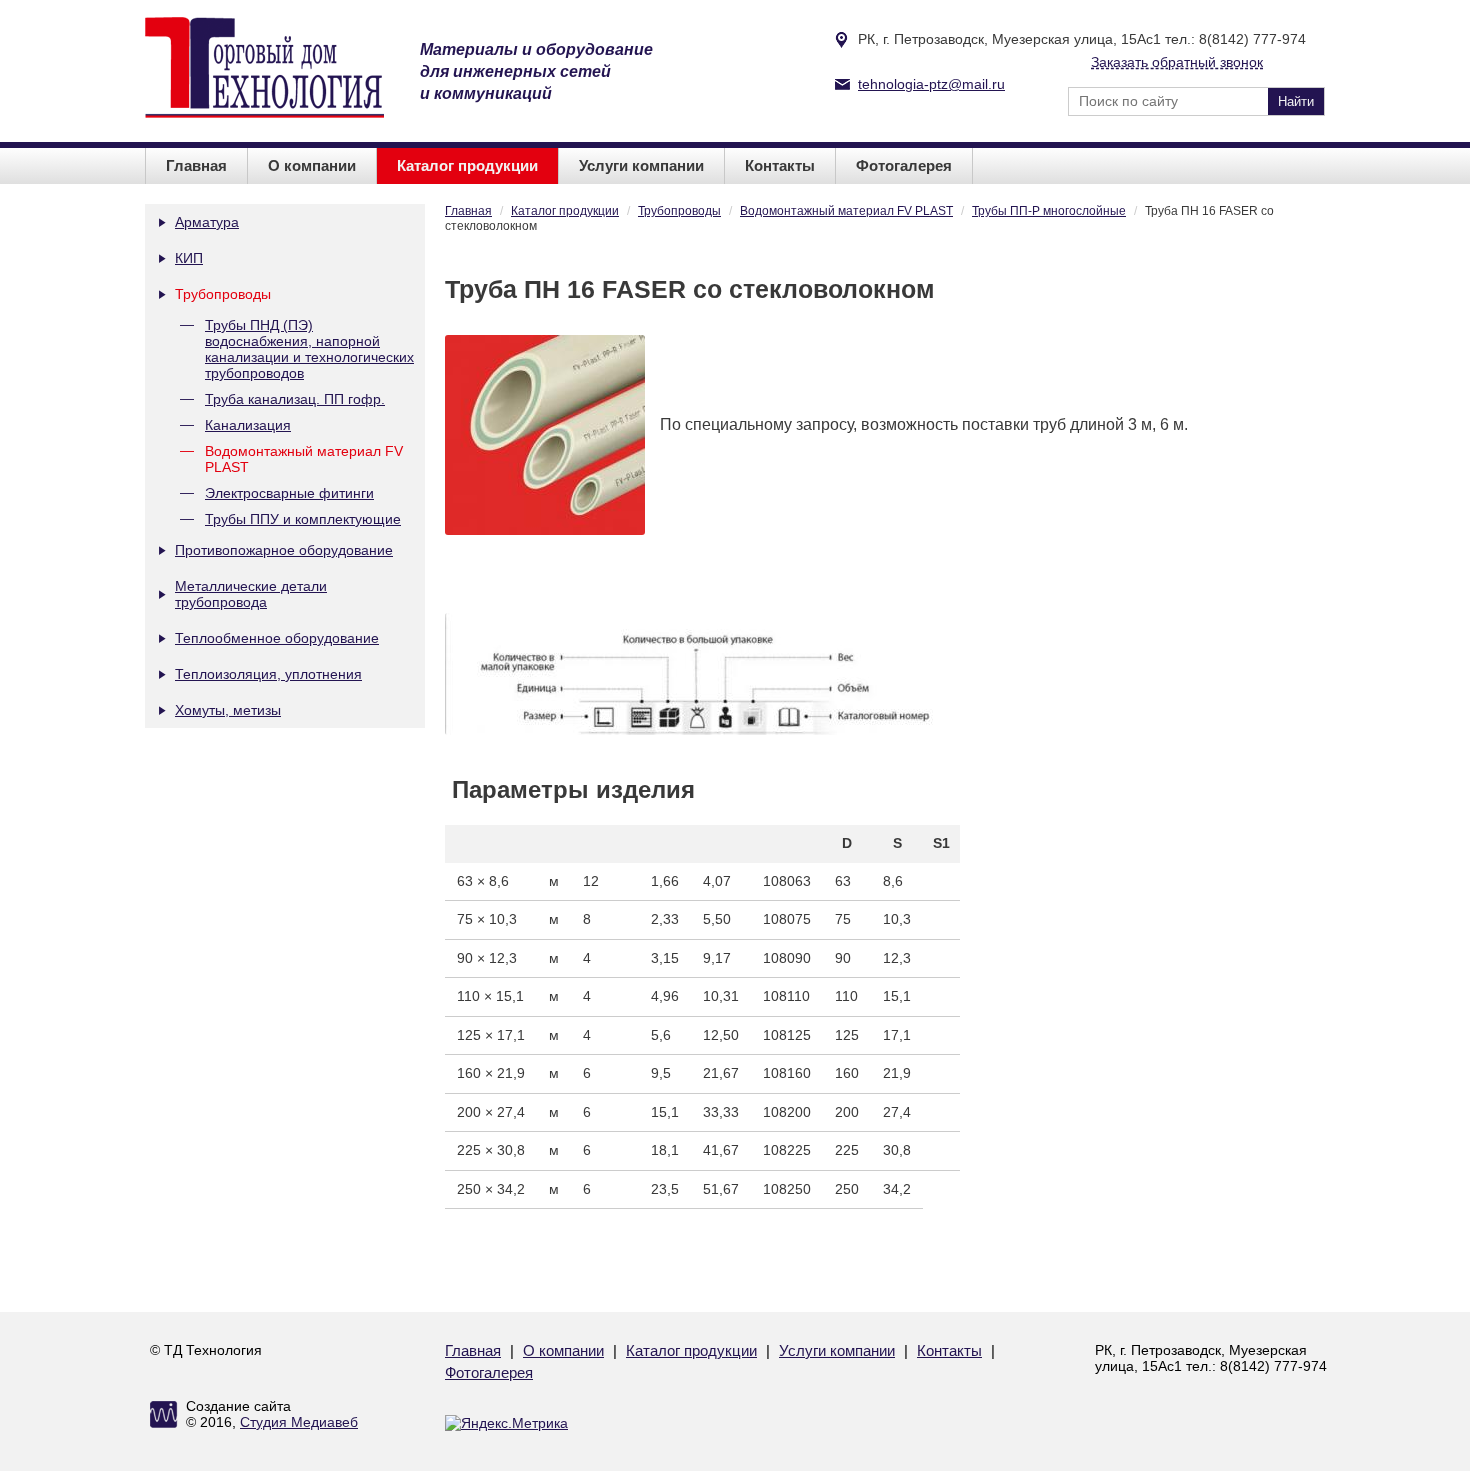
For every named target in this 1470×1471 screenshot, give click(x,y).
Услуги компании (641, 165)
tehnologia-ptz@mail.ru (931, 84)
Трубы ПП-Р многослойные (1049, 211)
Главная (196, 165)
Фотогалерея (904, 165)
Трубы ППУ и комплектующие (303, 519)
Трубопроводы (223, 294)
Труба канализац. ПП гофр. (295, 399)
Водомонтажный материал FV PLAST (304, 459)
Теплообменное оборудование (277, 638)
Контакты (780, 165)
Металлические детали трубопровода (251, 594)
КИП (189, 258)
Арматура (207, 222)
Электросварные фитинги (289, 493)
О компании (312, 165)
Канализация (248, 425)
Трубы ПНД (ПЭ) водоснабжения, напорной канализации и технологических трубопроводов (309, 349)
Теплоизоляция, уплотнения (268, 674)
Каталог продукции (467, 165)
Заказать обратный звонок (1177, 62)
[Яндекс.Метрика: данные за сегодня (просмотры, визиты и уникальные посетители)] (506, 1423)
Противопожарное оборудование (284, 550)
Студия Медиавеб (299, 1422)
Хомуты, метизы (228, 710)
